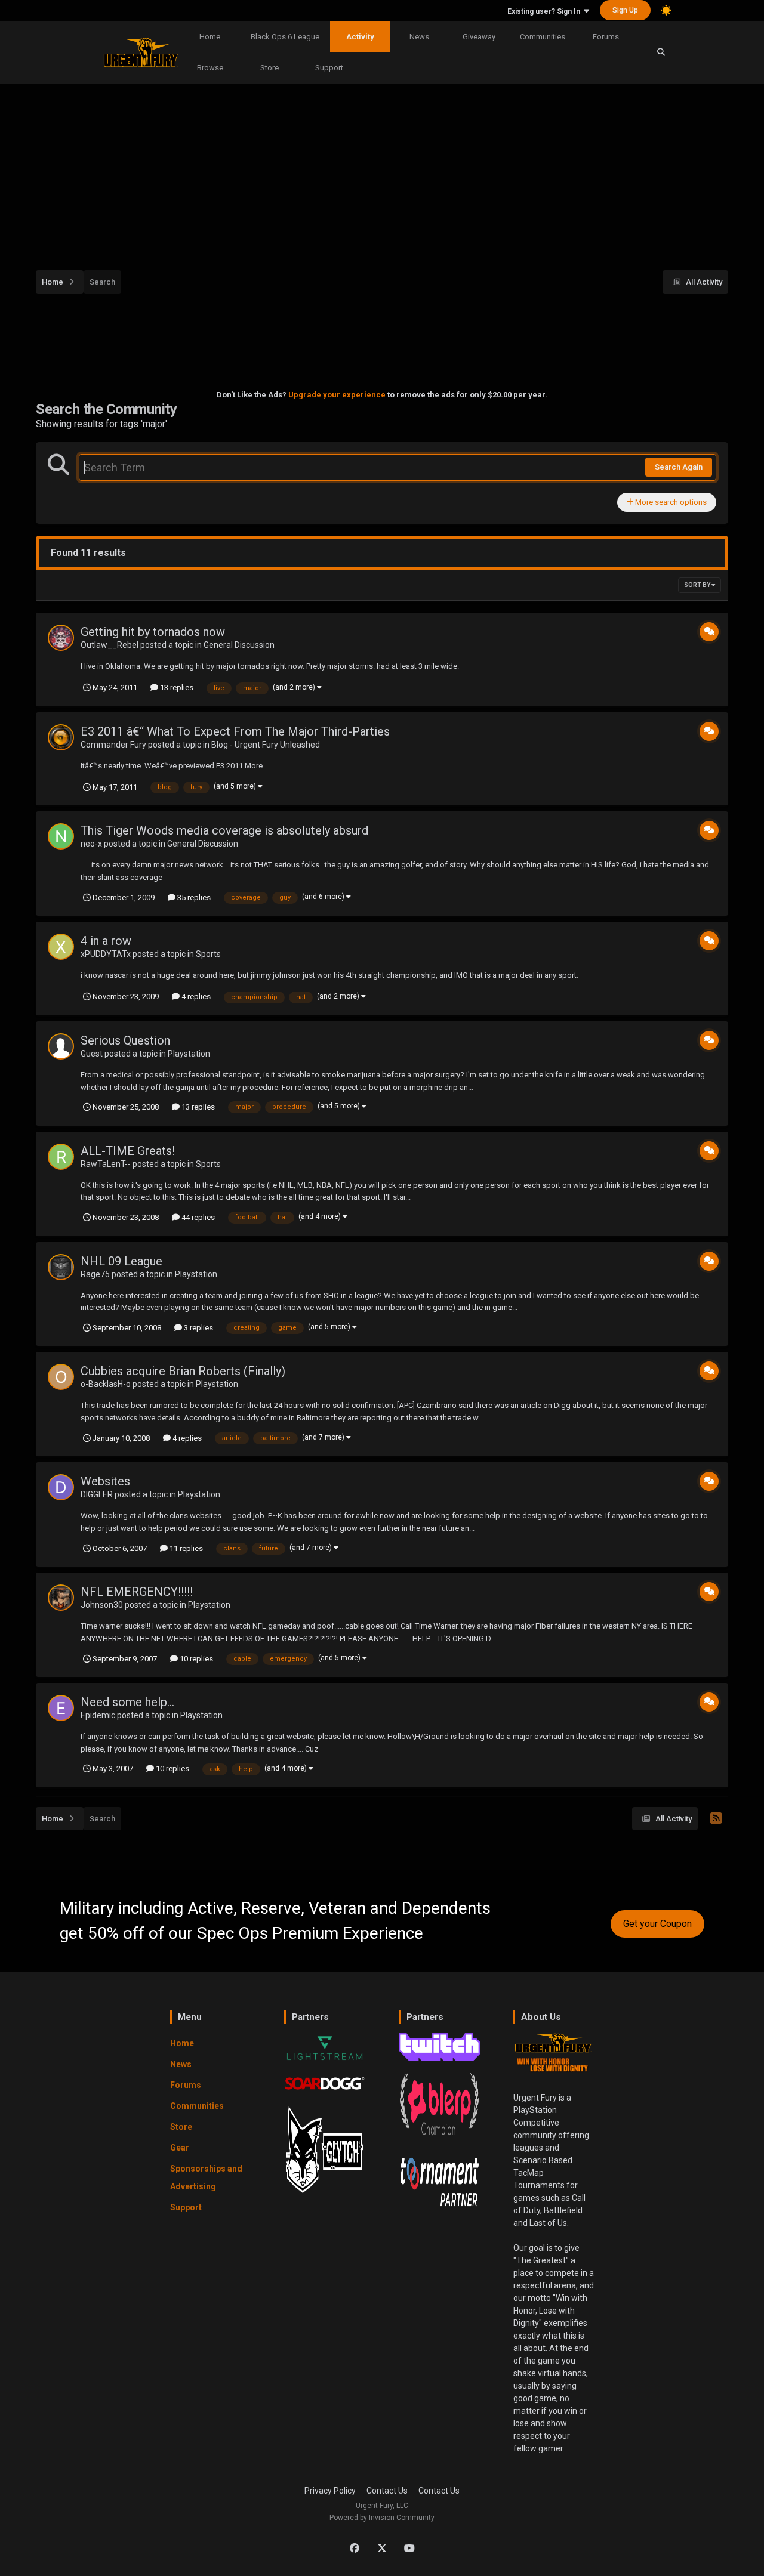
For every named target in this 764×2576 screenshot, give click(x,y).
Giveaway (479, 37)
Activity (360, 37)
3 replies (198, 1328)
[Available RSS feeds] (716, 1819)
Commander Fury (113, 745)
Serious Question (125, 1040)
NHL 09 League (121, 1261)
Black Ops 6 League (285, 37)
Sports (208, 954)
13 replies (176, 688)
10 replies (195, 1659)
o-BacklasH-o (106, 1384)
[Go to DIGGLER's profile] (61, 1487)
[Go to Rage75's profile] (61, 1267)
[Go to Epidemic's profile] (61, 1708)
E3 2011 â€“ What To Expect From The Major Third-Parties (235, 731)
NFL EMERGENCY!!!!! (137, 1592)
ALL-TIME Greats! (128, 1151)
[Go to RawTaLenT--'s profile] (61, 1157)
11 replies (185, 1548)
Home (210, 37)
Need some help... (127, 1702)
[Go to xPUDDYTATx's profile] (61, 947)
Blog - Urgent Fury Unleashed (266, 745)
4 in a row (106, 941)
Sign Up (625, 10)
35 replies (193, 898)
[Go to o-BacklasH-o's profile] (61, 1377)
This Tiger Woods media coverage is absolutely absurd (224, 830)
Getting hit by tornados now (153, 632)
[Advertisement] (394, 171)
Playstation (189, 1054)
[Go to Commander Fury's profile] (61, 737)
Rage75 (95, 1274)
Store (269, 68)
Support (329, 68)
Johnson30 (102, 1605)
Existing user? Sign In (546, 11)
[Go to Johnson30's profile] (61, 1598)
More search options (670, 502)
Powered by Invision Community (382, 2518)
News (419, 37)
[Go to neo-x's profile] (61, 836)
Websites (105, 1481)
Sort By (698, 585)
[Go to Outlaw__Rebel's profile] (61, 638)
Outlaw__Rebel (110, 645)
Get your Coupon (657, 1924)
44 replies (197, 1217)
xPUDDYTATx (106, 954)
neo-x (91, 844)
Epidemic (98, 1715)
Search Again (679, 467)
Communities (543, 37)
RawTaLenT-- (106, 1164)
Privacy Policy (330, 2491)
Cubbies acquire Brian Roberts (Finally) (183, 1371)
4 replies (195, 997)
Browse (210, 68)
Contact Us (387, 2491)
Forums (606, 37)
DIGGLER (97, 1494)
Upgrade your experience (337, 395)
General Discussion (239, 645)
